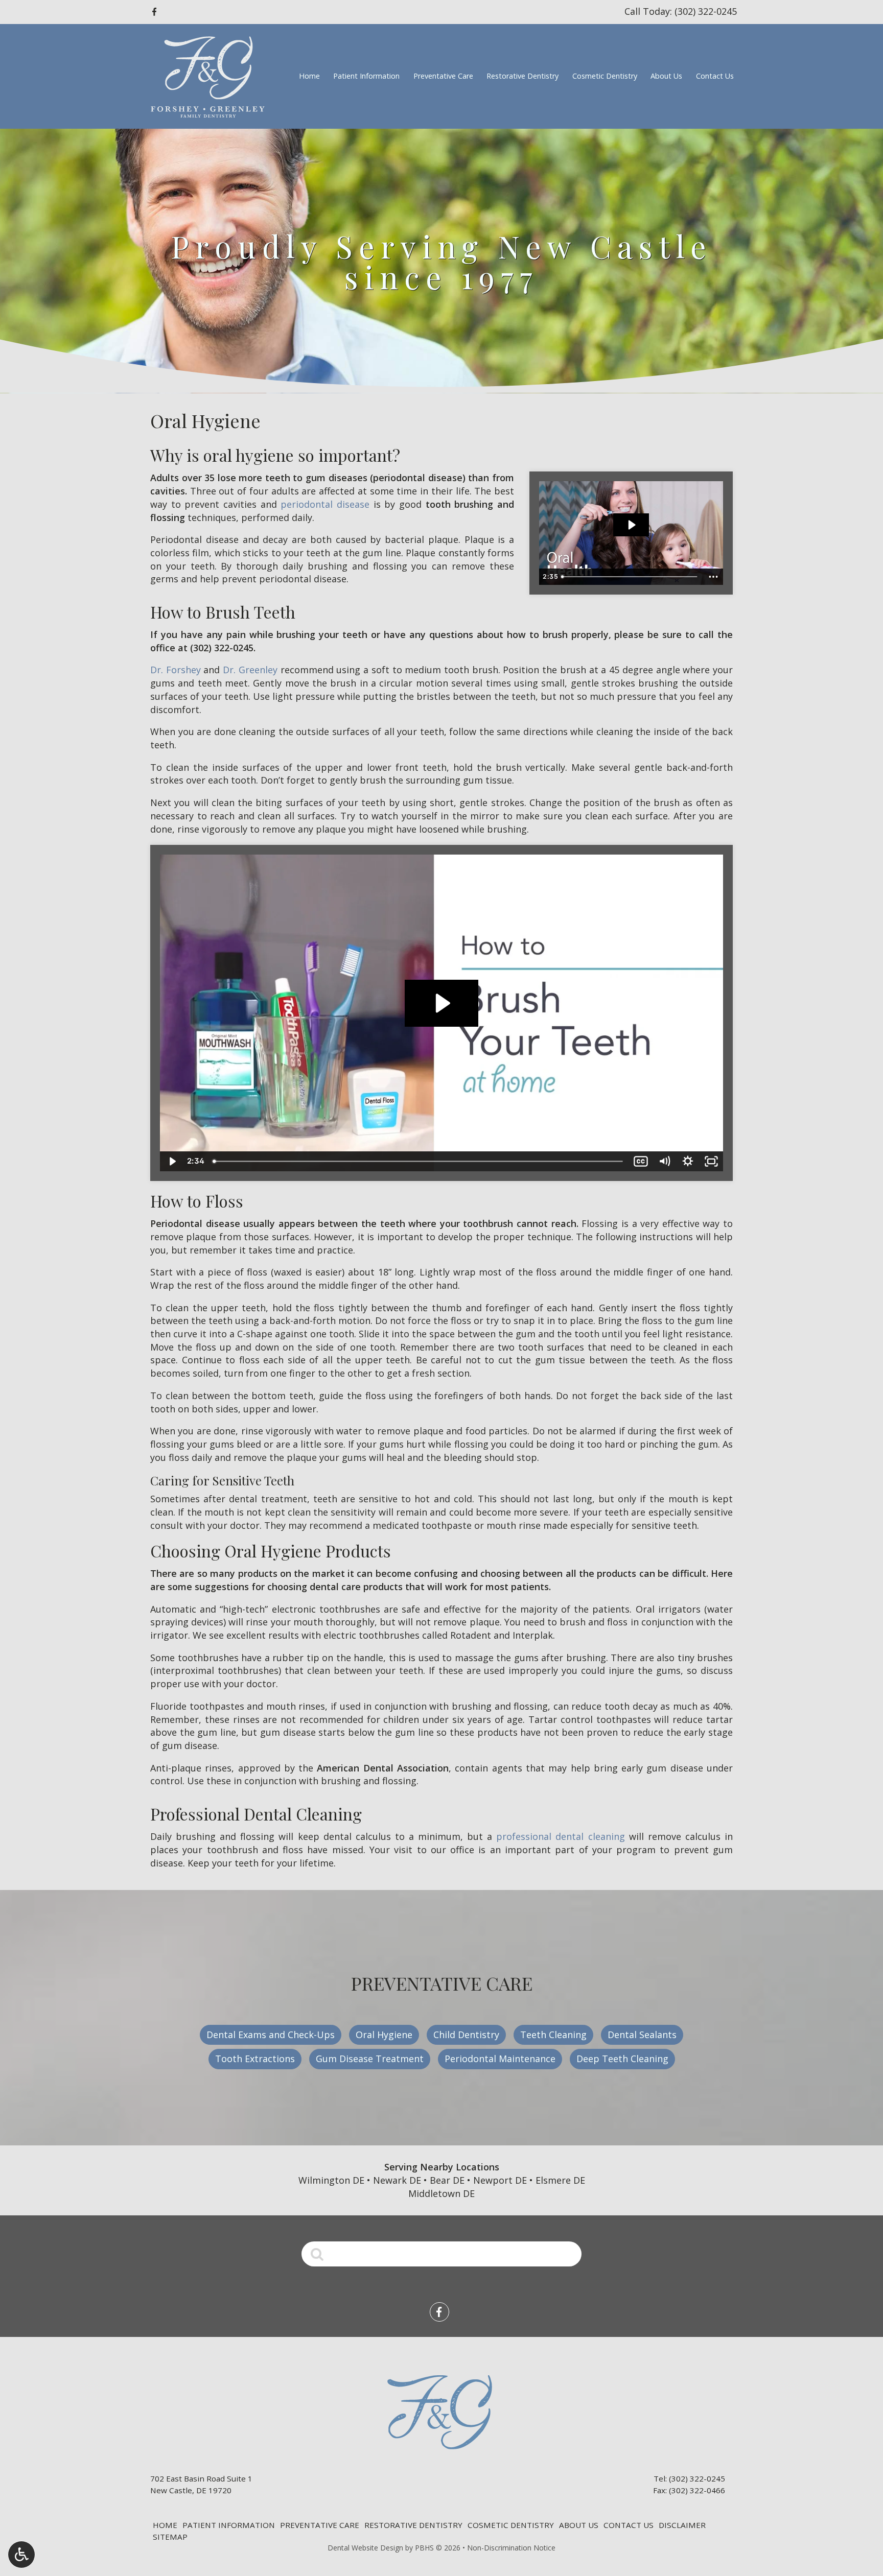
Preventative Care (443, 76)
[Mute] (664, 1161)
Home (309, 76)
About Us (666, 76)
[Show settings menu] (688, 1161)
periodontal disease (325, 504)
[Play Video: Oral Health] (631, 525)
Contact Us (715, 76)
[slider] (630, 577)
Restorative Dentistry (522, 76)
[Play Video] (172, 1161)
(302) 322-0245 (222, 648)
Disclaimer (682, 2525)
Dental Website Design (365, 2548)
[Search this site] (317, 2253)
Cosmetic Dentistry (605, 76)
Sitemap (170, 2537)
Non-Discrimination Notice (511, 2548)
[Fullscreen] (711, 1161)
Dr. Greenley (250, 670)
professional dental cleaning (560, 1836)
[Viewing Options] (21, 2555)
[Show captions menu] (641, 1161)
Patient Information (366, 76)
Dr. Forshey (176, 670)
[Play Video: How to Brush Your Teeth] (441, 1003)
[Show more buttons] (713, 577)
